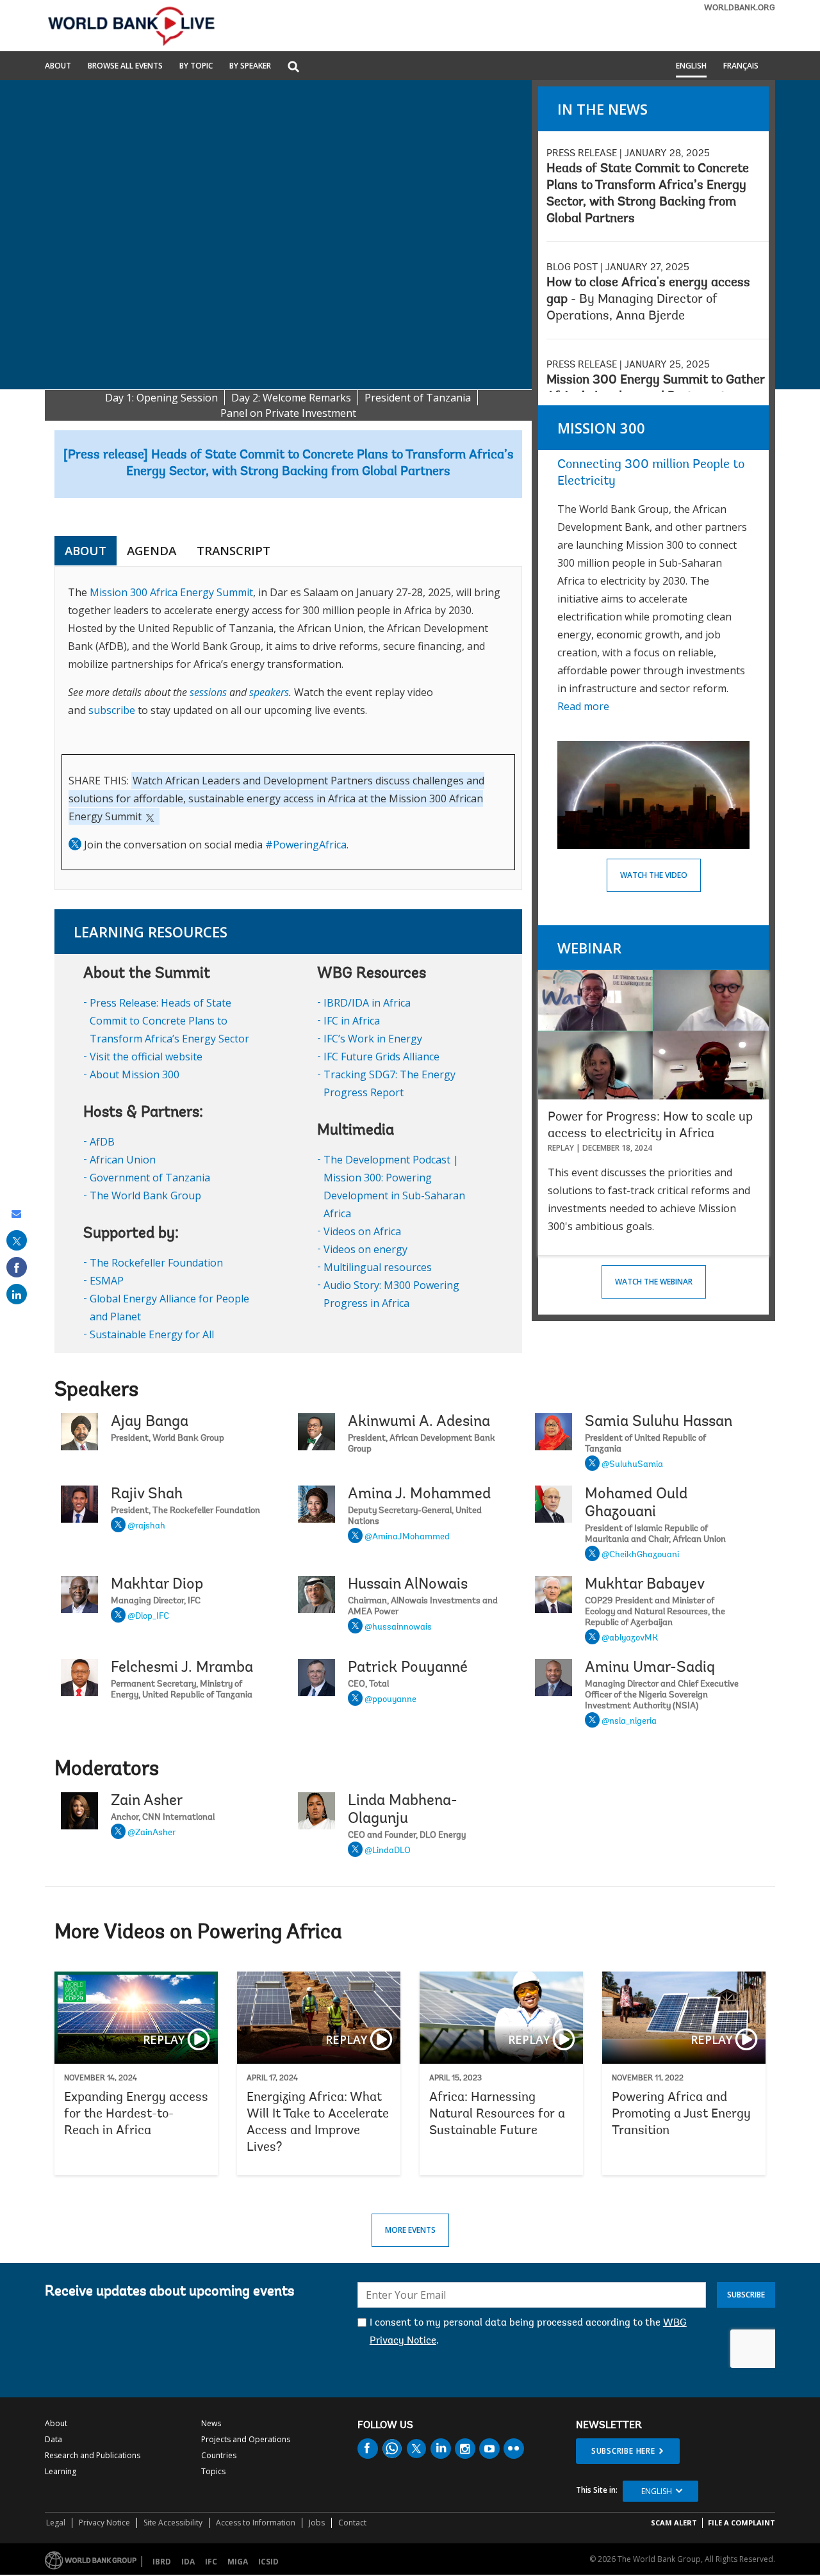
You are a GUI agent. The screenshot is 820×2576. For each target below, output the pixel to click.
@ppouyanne (390, 1700)
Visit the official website (146, 1057)
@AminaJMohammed (407, 1537)
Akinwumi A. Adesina (419, 1422)
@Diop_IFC (148, 1617)
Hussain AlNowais (408, 1585)
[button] (293, 68)
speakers (269, 692)
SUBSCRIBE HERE (623, 2451)
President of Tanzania (418, 398)
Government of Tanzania (150, 1178)
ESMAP (107, 1281)
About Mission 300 (135, 1074)
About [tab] (86, 551)
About (58, 67)
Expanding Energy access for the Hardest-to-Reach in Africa (136, 2073)
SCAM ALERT (674, 2523)
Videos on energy (365, 1249)
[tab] (291, 551)
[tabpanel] (288, 728)
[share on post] (17, 1240)
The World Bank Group (145, 1195)
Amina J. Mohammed (419, 1495)
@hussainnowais (398, 1628)
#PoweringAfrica (306, 845)
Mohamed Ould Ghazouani (636, 1503)
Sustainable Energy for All (152, 1334)
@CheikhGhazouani (640, 1555)
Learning (61, 2471)
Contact (352, 2523)
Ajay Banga (150, 1422)
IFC (211, 2562)
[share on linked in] (17, 1294)
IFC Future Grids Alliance (381, 1057)
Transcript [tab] (234, 551)
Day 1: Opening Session (161, 398)
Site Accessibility (173, 2523)
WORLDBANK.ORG (740, 8)
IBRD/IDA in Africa (367, 1003)
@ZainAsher (152, 1833)
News (211, 2423)
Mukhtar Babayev (645, 1585)
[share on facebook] (17, 1267)
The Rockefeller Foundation (156, 1263)
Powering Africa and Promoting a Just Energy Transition (684, 2073)
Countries (219, 2455)
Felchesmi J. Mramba (182, 1668)
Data (53, 2439)
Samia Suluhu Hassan (659, 1422)
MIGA (238, 2562)
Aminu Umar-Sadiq (650, 1668)
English (691, 67)
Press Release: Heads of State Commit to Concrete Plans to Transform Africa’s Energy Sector (169, 1021)
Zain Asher (147, 1801)
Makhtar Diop (157, 1585)
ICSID (268, 2562)
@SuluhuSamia (632, 1465)
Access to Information (256, 2523)
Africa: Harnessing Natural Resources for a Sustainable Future (501, 2073)
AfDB (102, 1142)
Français (741, 67)
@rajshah (146, 1527)
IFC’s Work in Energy (373, 1039)
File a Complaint (742, 2523)
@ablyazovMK (630, 1639)
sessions (208, 692)
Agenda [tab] (152, 551)
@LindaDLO (388, 1851)
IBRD (162, 2562)
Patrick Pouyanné (408, 1668)
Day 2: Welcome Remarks (291, 398)
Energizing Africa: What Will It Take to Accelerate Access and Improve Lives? (319, 2073)
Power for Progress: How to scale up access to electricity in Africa (650, 1126)
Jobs (317, 2523)
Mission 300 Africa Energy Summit (171, 592)
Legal (56, 2523)
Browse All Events (125, 67)
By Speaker (250, 67)
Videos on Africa (362, 1231)
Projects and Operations (246, 2439)
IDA (188, 2562)
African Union (123, 1160)
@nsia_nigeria (629, 1722)
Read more (583, 706)
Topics (213, 2471)
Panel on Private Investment (288, 413)
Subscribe (746, 2295)
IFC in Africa (352, 1021)
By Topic (196, 67)
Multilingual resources (378, 1267)
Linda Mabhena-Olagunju (403, 1810)
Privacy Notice (104, 2523)
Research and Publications (93, 2455)
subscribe (112, 710)
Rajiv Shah (147, 1495)
